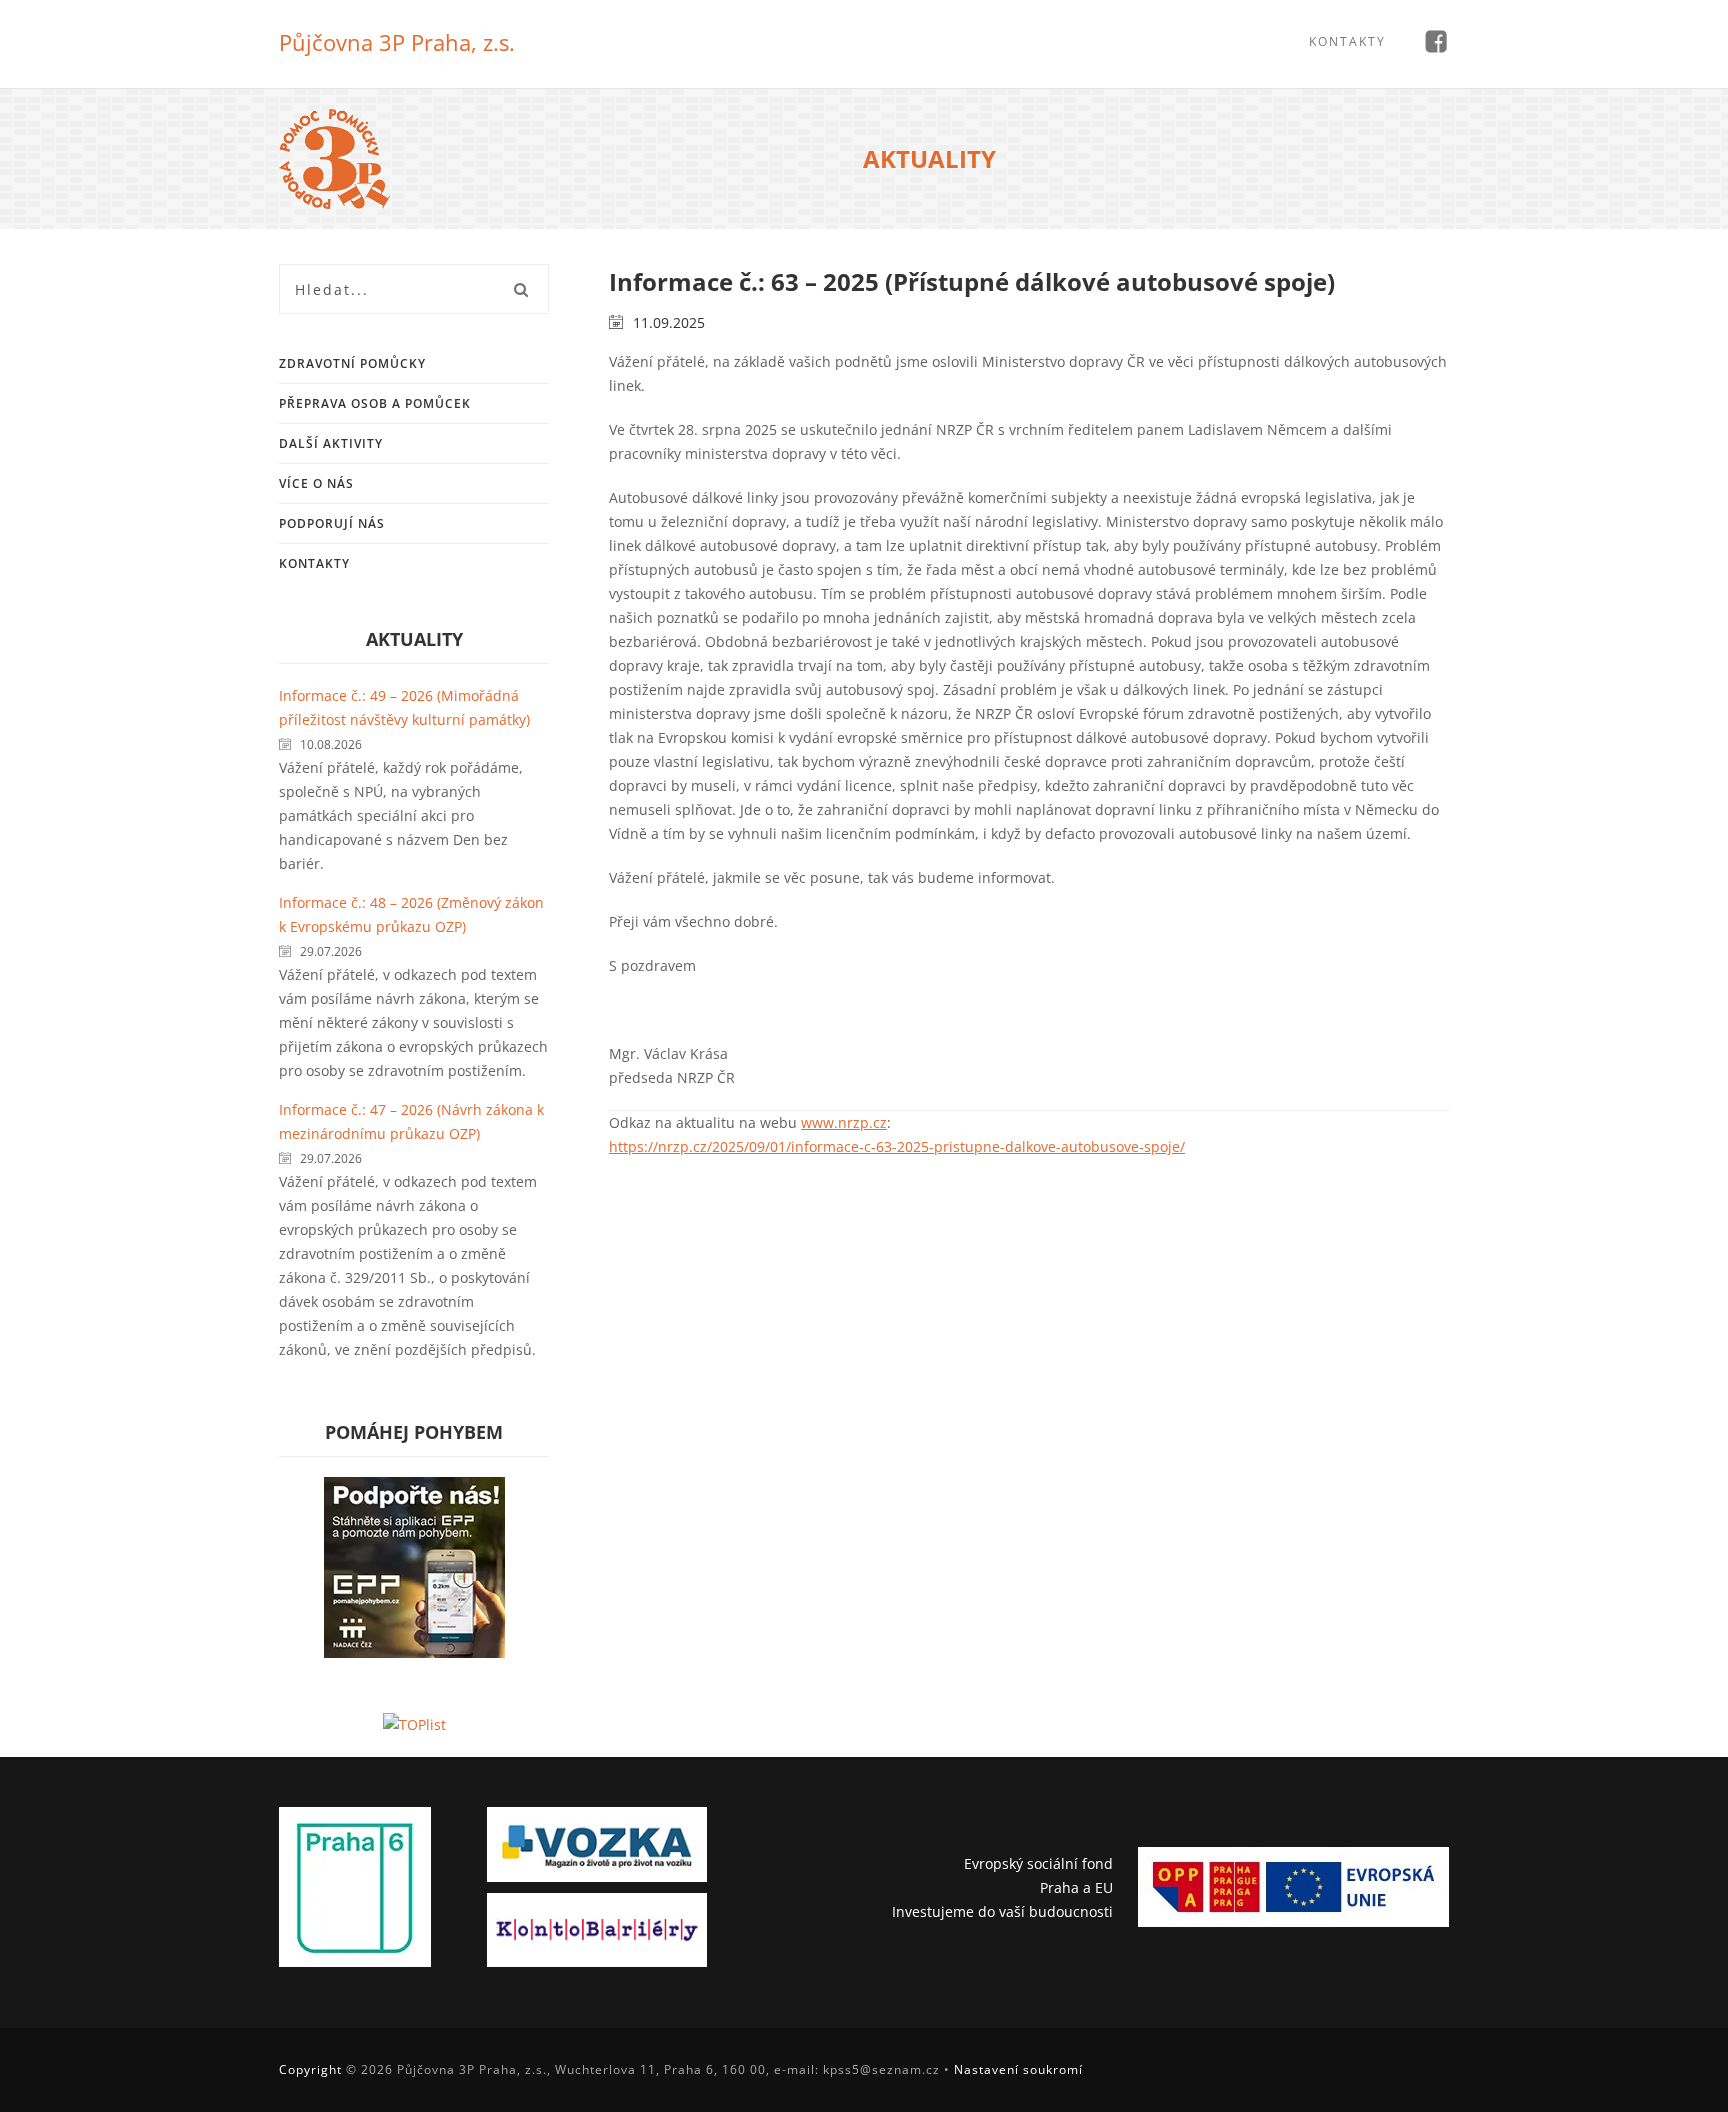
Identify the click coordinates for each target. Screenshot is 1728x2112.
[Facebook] (1435, 44)
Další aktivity (331, 443)
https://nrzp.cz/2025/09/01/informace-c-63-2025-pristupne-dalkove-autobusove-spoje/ (897, 1146)
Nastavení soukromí (1018, 2069)
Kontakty (1347, 41)
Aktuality (414, 639)
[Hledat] (521, 289)
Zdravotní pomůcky (352, 363)
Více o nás (316, 483)
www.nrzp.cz (844, 1122)
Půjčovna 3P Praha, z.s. (397, 42)
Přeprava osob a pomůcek (375, 403)
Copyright (310, 2069)
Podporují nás (332, 523)
